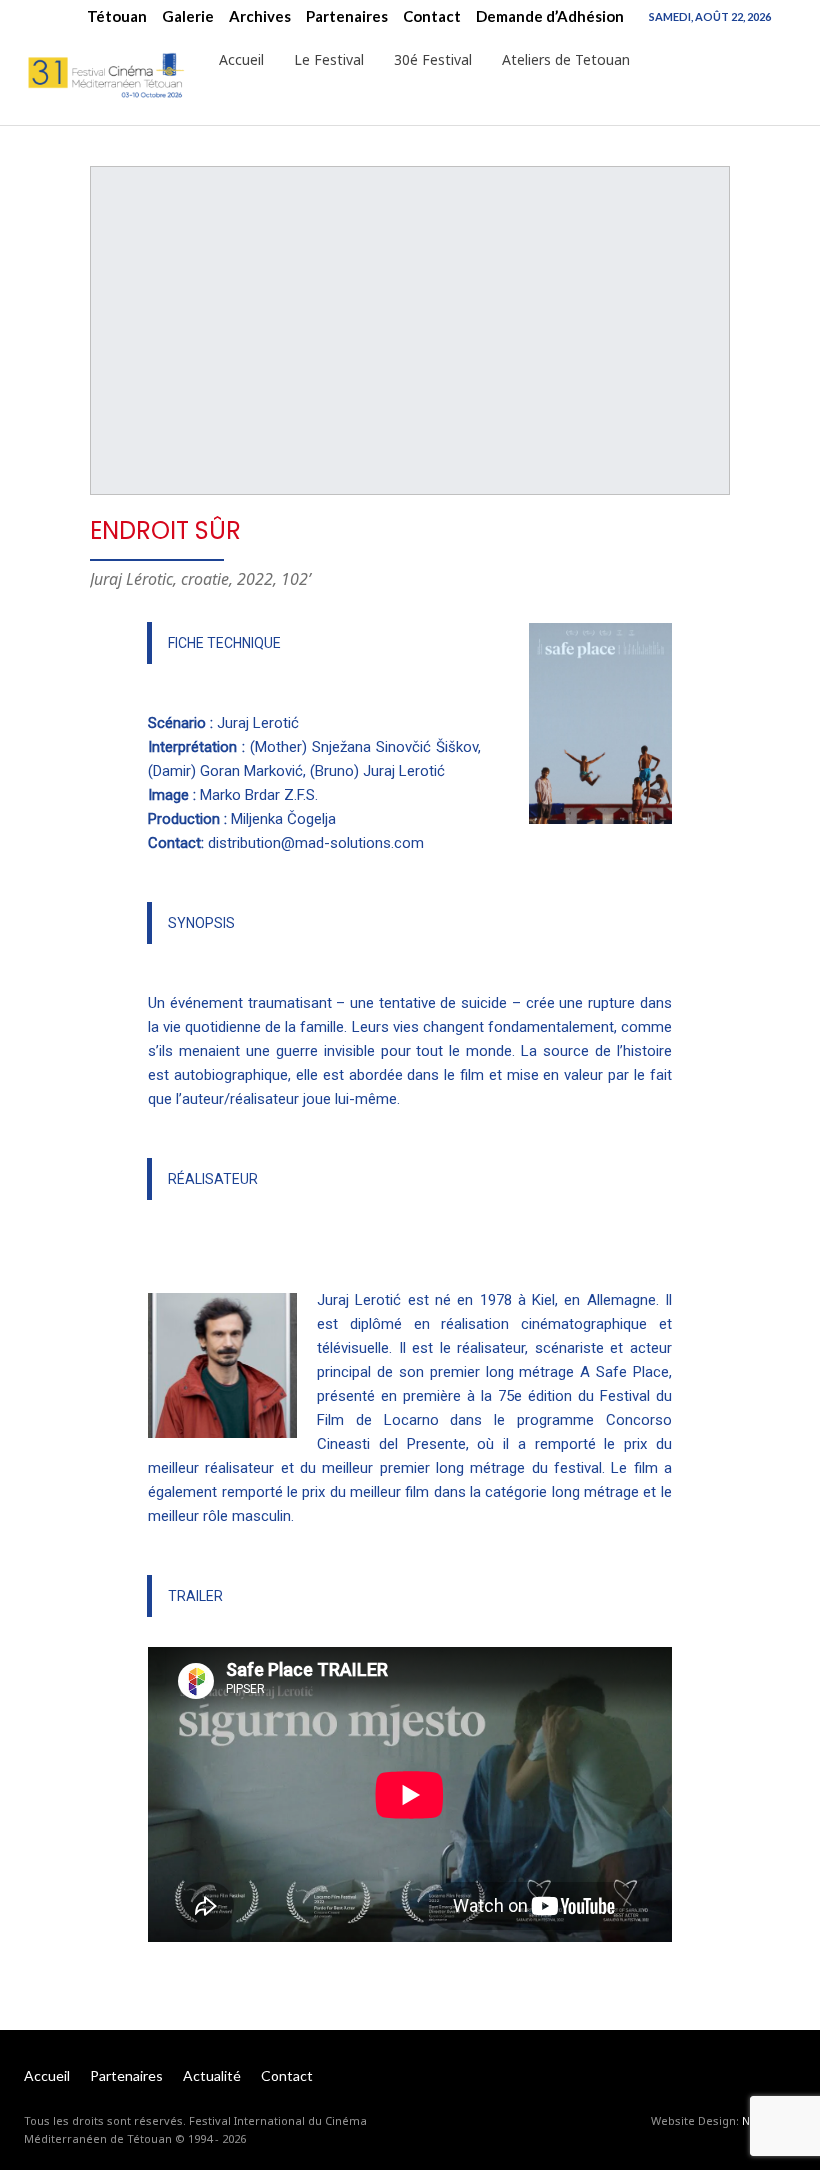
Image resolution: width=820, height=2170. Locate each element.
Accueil (241, 59)
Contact (432, 16)
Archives (260, 16)
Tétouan (117, 16)
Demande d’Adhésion (550, 16)
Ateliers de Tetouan (566, 59)
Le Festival (329, 59)
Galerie (188, 16)
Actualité (212, 2075)
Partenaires (347, 16)
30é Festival (433, 59)
